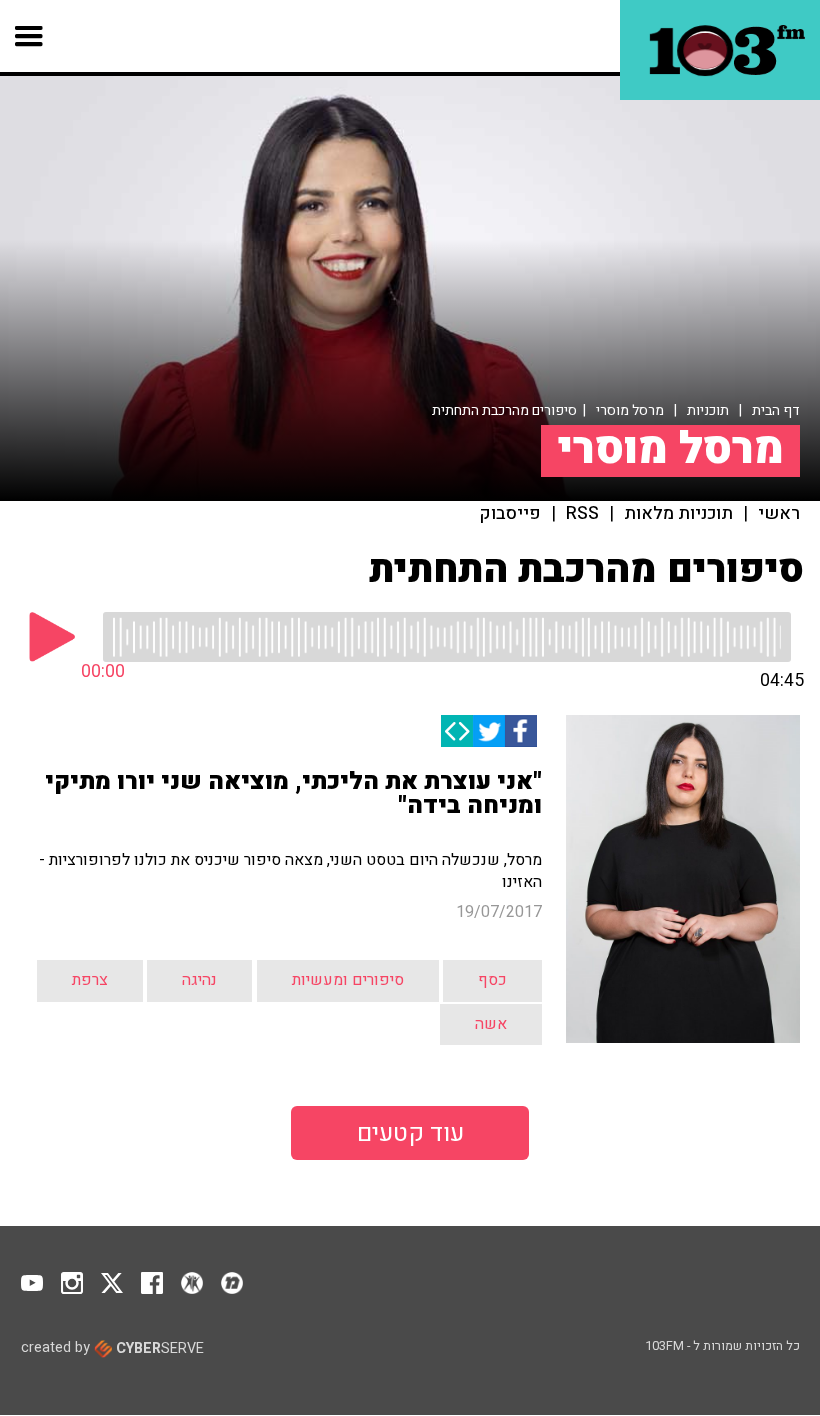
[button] (29, 36)
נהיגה (199, 980)
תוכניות (708, 410)
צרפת (90, 980)
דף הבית (776, 410)
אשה (491, 1024)
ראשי (779, 514)
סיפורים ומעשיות (348, 980)
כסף (492, 980)
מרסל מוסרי (630, 410)
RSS (582, 514)
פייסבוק (510, 514)
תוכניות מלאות (678, 514)
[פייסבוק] (521, 731)
